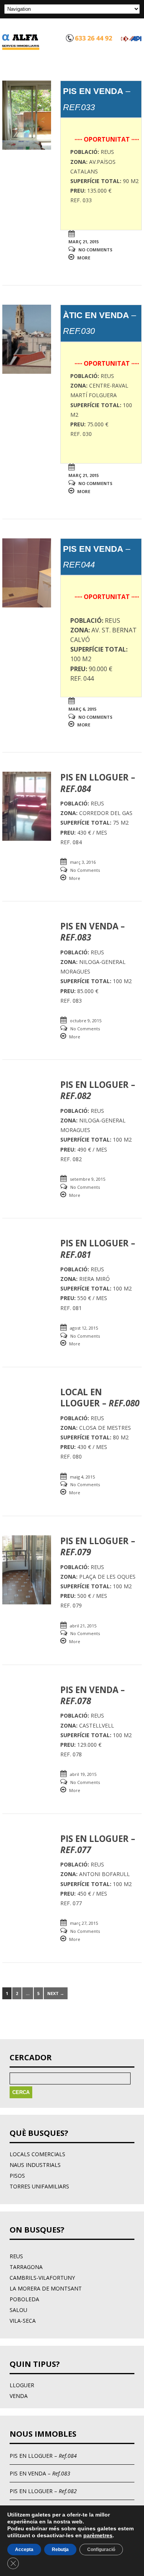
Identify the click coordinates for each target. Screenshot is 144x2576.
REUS (16, 2256)
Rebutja (60, 2550)
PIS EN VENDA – (40, 2473)
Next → (56, 1993)
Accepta (24, 2550)
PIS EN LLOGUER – (43, 2456)
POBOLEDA (24, 2299)
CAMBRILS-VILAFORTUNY (42, 2278)
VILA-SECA (23, 2321)
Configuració (101, 2550)
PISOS (17, 2176)
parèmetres (98, 2535)
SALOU (18, 2310)
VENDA (19, 2396)
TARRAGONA (26, 2267)
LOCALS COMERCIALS (37, 2154)
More (84, 258)
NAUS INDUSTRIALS (35, 2165)
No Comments (95, 250)
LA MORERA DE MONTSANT (46, 2288)
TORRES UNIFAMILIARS (39, 2186)
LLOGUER (22, 2385)
